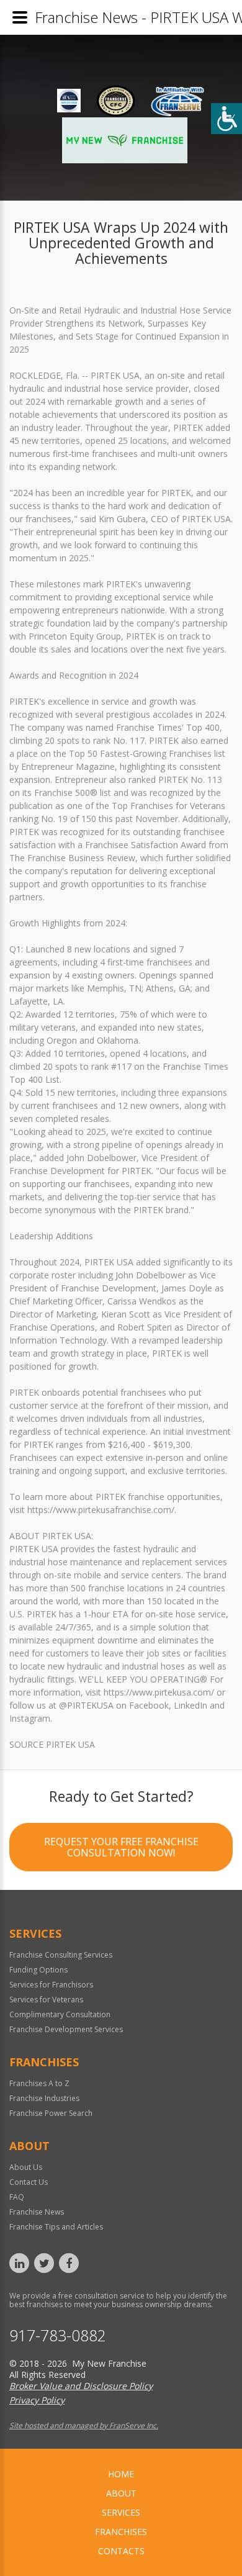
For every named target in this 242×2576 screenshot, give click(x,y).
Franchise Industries (44, 2098)
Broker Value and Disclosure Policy (81, 2386)
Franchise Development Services (66, 2029)
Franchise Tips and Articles (56, 2227)
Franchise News (37, 2212)
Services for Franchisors (51, 1985)
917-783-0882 (58, 2335)
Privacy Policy (37, 2400)
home (121, 2474)
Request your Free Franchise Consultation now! (121, 1847)
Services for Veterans (46, 2000)
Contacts (121, 2551)
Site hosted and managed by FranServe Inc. (84, 2425)
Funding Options (38, 1970)
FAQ (17, 2197)
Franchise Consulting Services (61, 1955)
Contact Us (29, 2182)
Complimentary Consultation (60, 2014)
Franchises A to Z (39, 2083)
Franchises (121, 2532)
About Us (26, 2167)
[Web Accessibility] (226, 119)
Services (121, 2512)
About (121, 2493)
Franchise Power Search (51, 2113)
